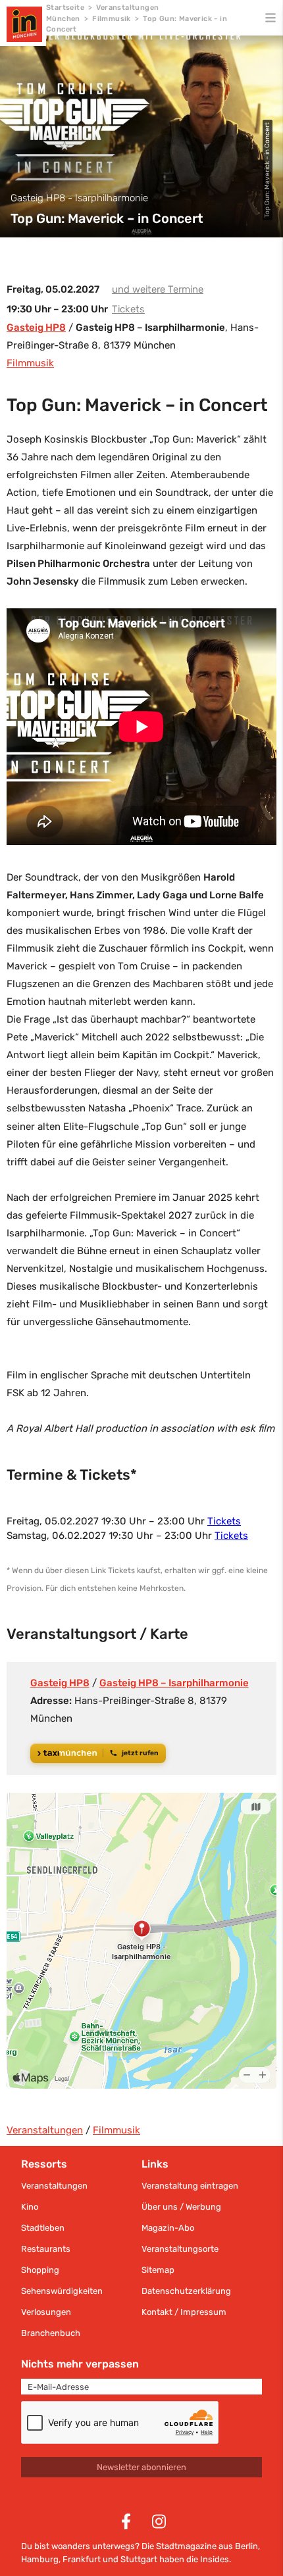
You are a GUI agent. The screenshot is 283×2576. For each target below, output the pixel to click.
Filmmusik (112, 19)
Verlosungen (46, 2312)
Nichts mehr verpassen (80, 2364)
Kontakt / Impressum (184, 2312)
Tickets (128, 309)
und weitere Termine (158, 289)
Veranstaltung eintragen (190, 2186)
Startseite (65, 8)
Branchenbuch (51, 2333)
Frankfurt (82, 2559)
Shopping (40, 2270)
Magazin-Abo (168, 2228)
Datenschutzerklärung (186, 2291)
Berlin (246, 2546)
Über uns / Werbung (181, 2207)
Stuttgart (139, 2559)
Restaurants (46, 2249)
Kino (30, 2207)
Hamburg (40, 2559)
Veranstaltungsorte (180, 2249)
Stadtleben (43, 2228)
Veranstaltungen (45, 2130)
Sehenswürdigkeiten (62, 2291)
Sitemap (158, 2270)
